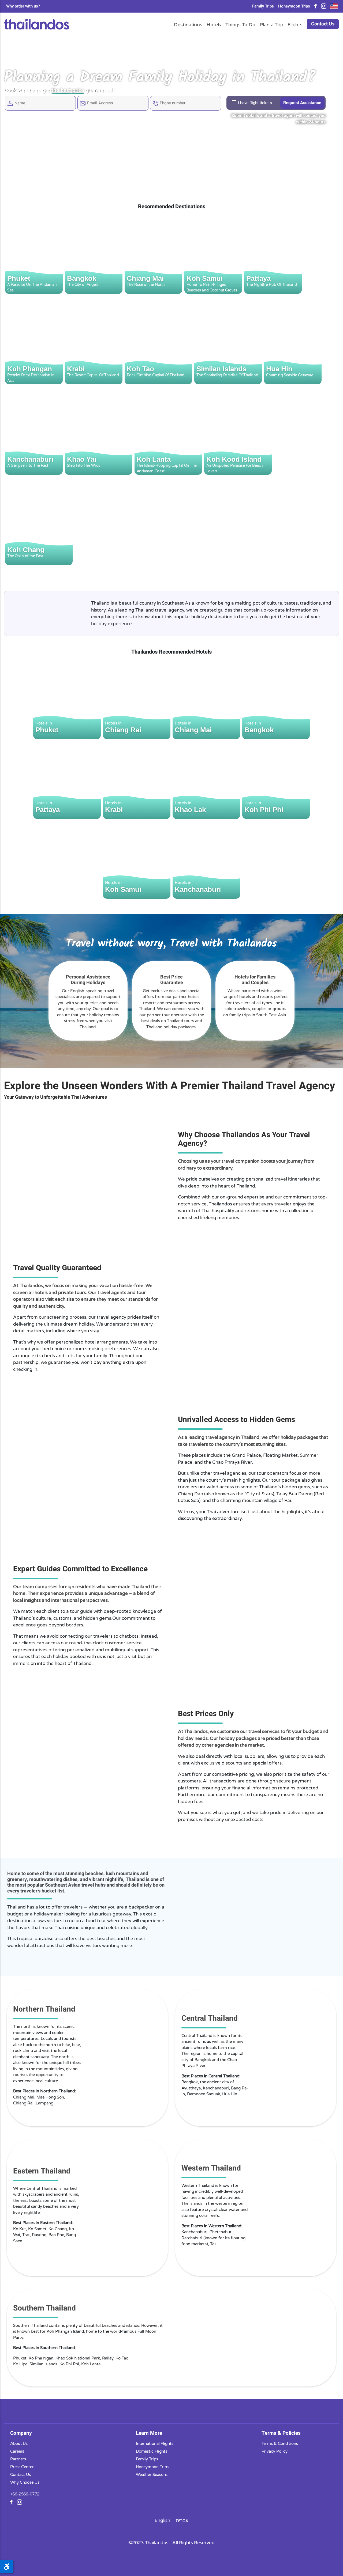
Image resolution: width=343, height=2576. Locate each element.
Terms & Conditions (280, 2443)
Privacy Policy (275, 2451)
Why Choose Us (25, 2482)
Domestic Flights (152, 2451)
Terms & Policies (281, 2433)
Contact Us (323, 24)
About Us (19, 2443)
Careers (17, 2451)
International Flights (155, 2443)
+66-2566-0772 (25, 2494)
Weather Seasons (152, 2474)
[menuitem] (163, 2520)
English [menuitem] (162, 2520)
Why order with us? (23, 6)
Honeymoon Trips (294, 6)
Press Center (22, 2467)
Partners (18, 2459)
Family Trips (263, 6)
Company (21, 2433)
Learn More (149, 2433)
